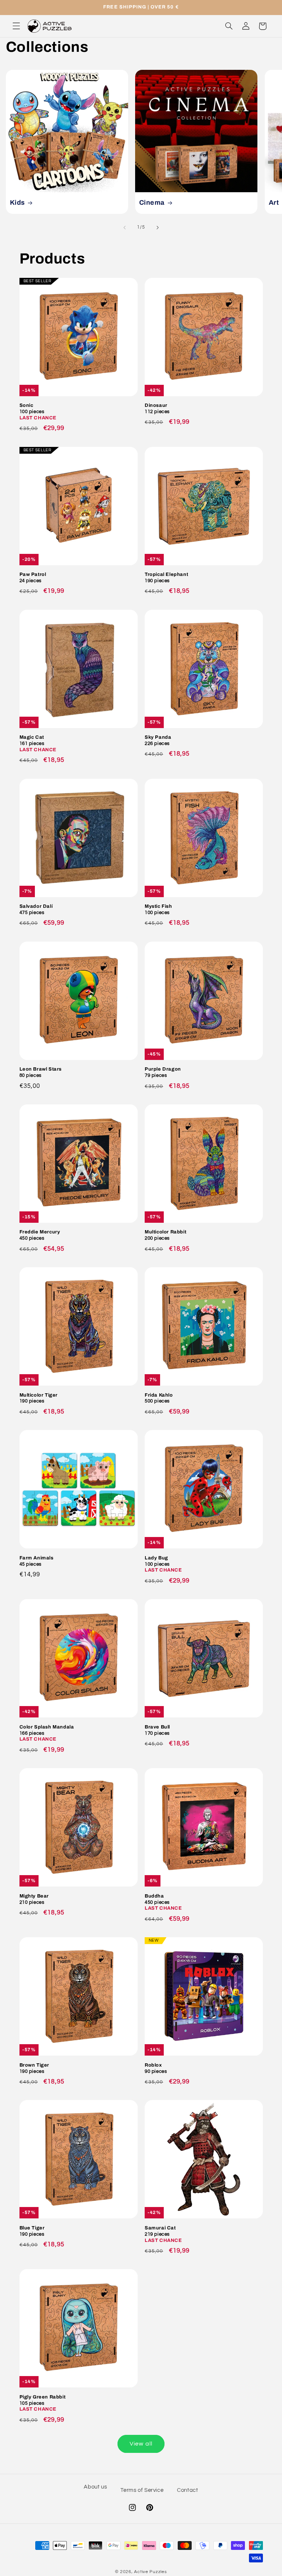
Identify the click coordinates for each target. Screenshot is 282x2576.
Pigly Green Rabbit (43, 2403)
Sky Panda (158, 740)
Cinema (152, 203)
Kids (17, 203)
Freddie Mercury (40, 1235)
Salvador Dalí (36, 909)
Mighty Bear (34, 1899)
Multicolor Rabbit (165, 1235)
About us (95, 2487)
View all (141, 2444)
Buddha (163, 1902)
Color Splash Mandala (47, 1733)
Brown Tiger (35, 2068)
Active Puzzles (150, 2572)
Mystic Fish (158, 909)
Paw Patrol (33, 578)
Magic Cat (38, 744)
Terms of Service (142, 2490)
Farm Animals (37, 1561)
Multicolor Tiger (39, 1398)
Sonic (38, 412)
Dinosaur (157, 409)
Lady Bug (163, 1564)
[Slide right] (158, 228)
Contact (187, 2490)
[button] (16, 26)
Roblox (156, 2068)
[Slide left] (124, 228)
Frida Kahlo (159, 1398)
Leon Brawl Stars (41, 1072)
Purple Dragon (163, 1072)
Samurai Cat (163, 2234)
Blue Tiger (32, 2231)
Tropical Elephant (166, 578)
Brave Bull (157, 1730)
